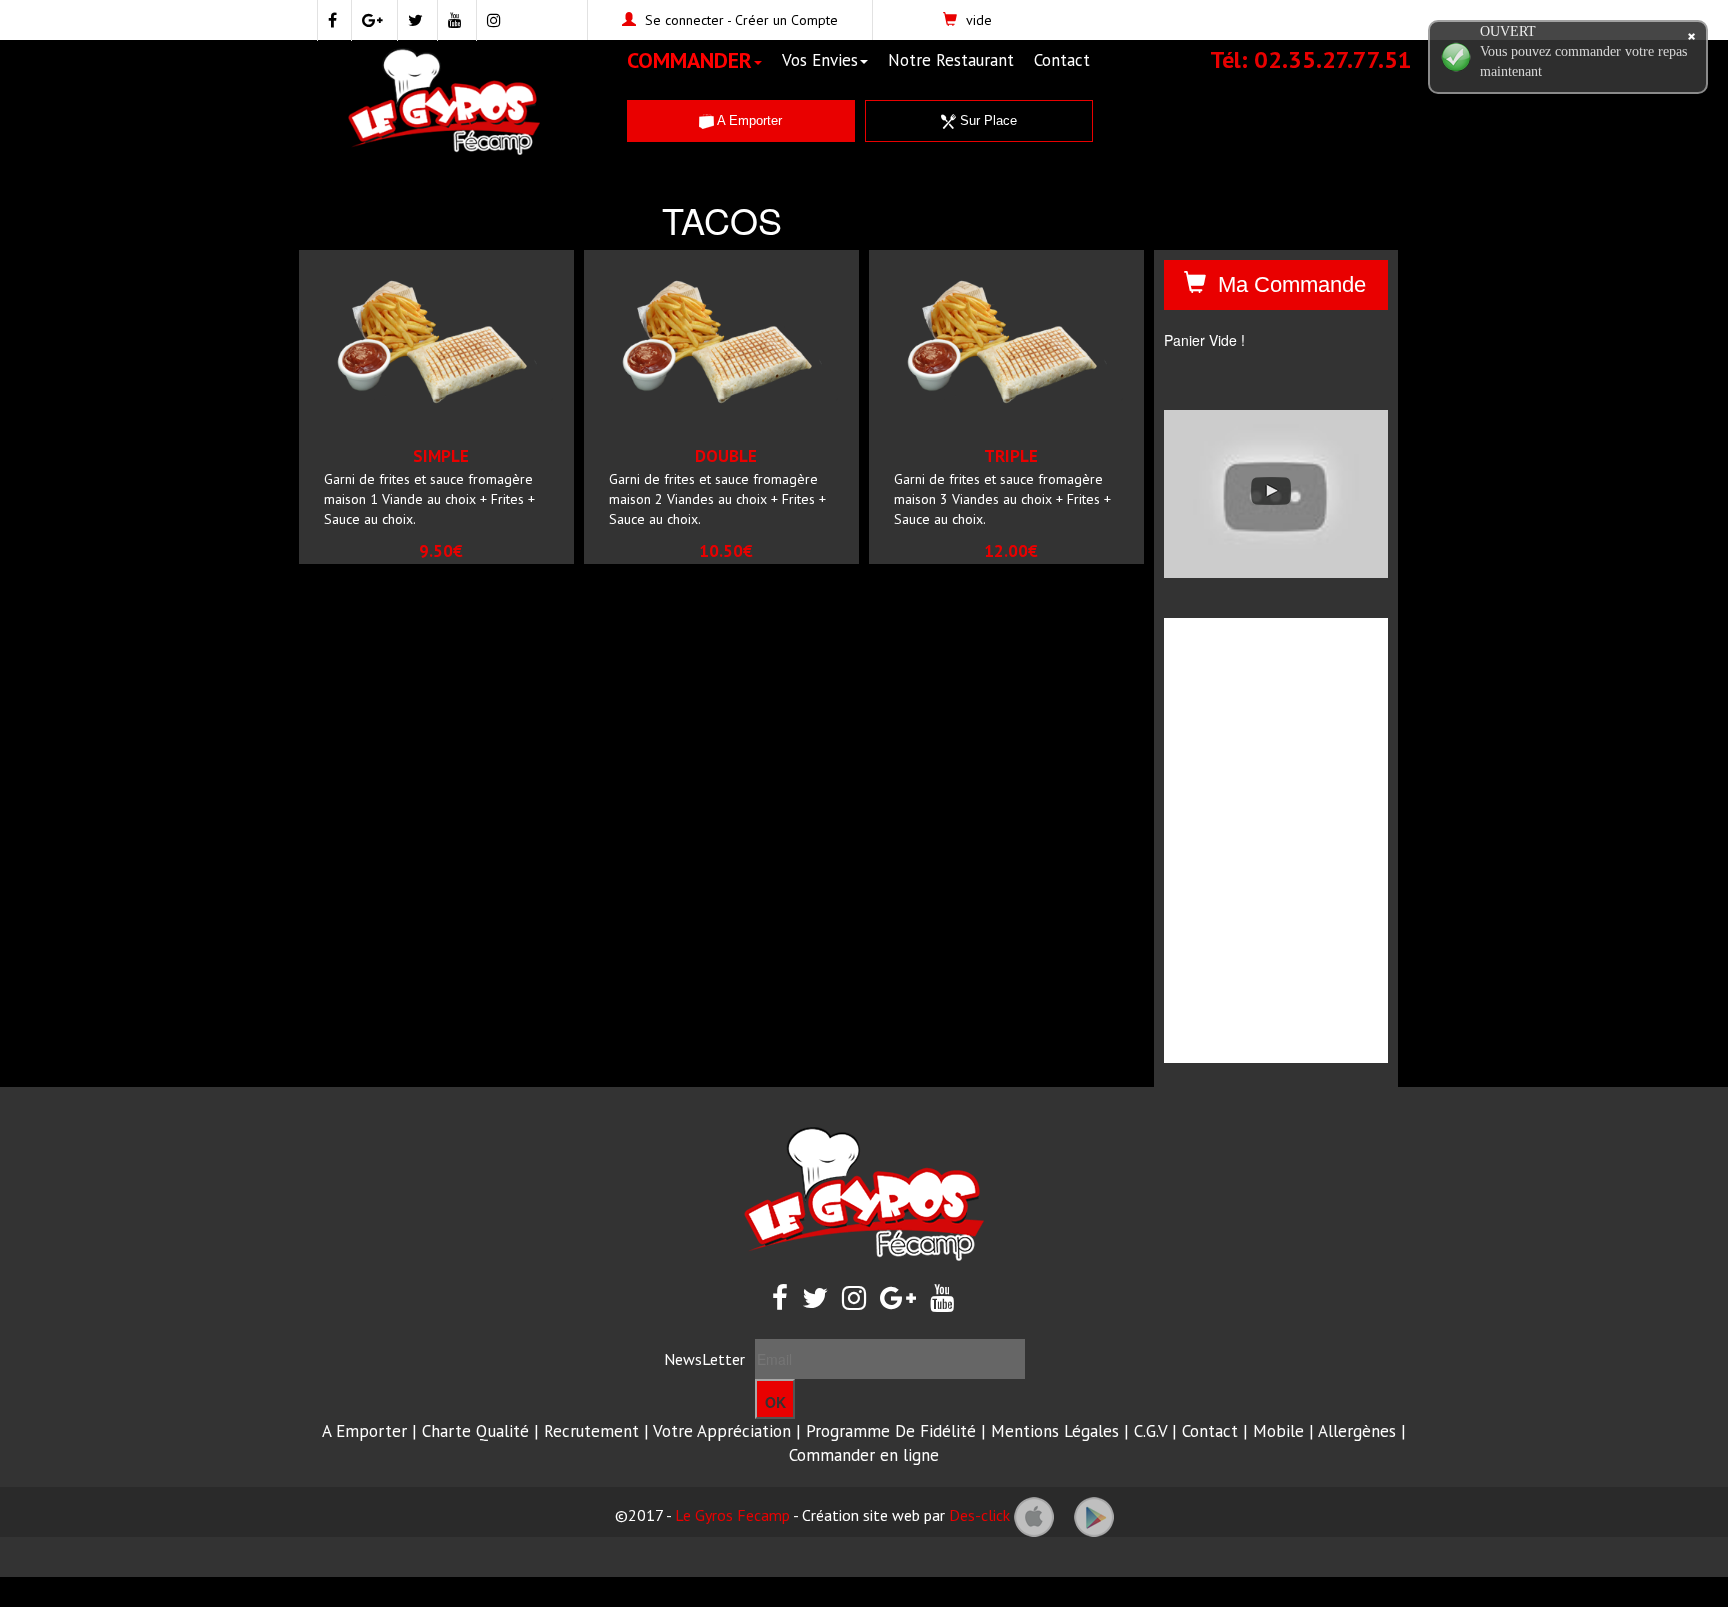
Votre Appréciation (722, 1431)
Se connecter (684, 20)
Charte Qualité (475, 1431)
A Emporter (748, 120)
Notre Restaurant (951, 60)
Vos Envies (820, 60)
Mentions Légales (1055, 1431)
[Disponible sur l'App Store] (1034, 1515)
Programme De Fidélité (891, 1431)
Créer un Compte (786, 20)
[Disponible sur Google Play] (1094, 1515)
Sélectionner (463, 442)
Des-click (979, 1515)
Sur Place (986, 120)
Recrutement (591, 1431)
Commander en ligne (864, 1455)
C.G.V (1150, 1431)
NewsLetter (704, 1359)
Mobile (1278, 1431)
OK (775, 1402)
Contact (1062, 60)
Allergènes (1357, 1431)
